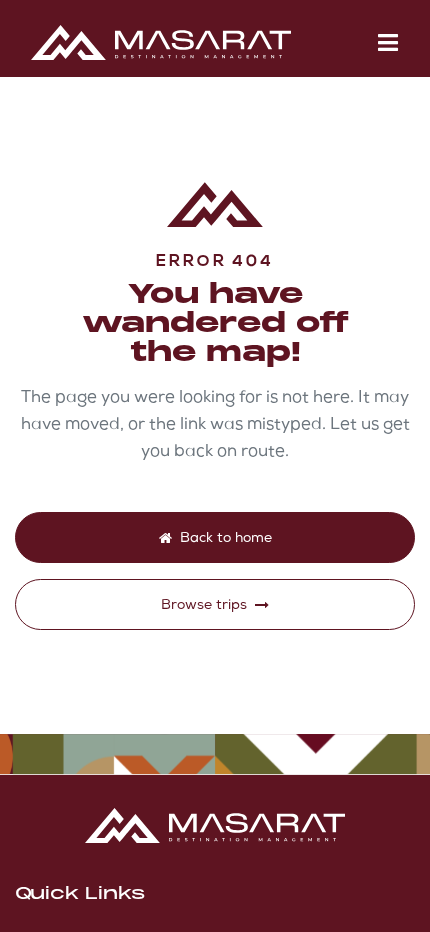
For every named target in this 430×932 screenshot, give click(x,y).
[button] (388, 42)
